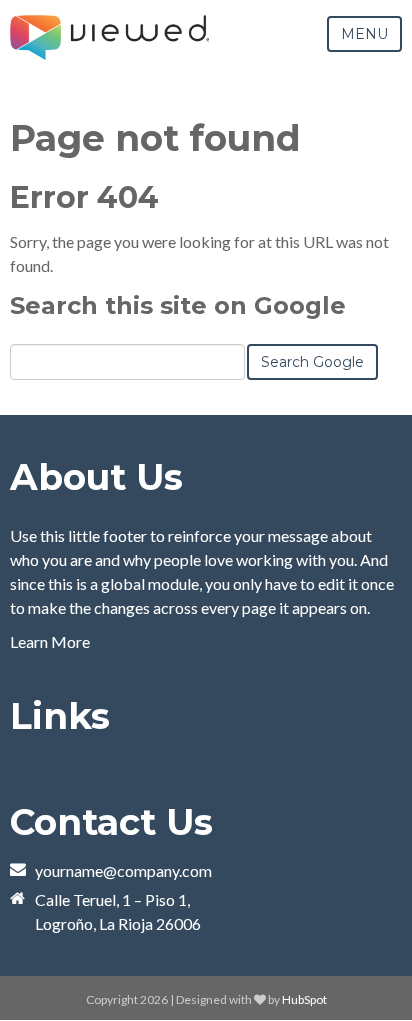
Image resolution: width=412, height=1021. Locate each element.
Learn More (50, 641)
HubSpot (304, 999)
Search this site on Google (178, 305)
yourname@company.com (123, 870)
